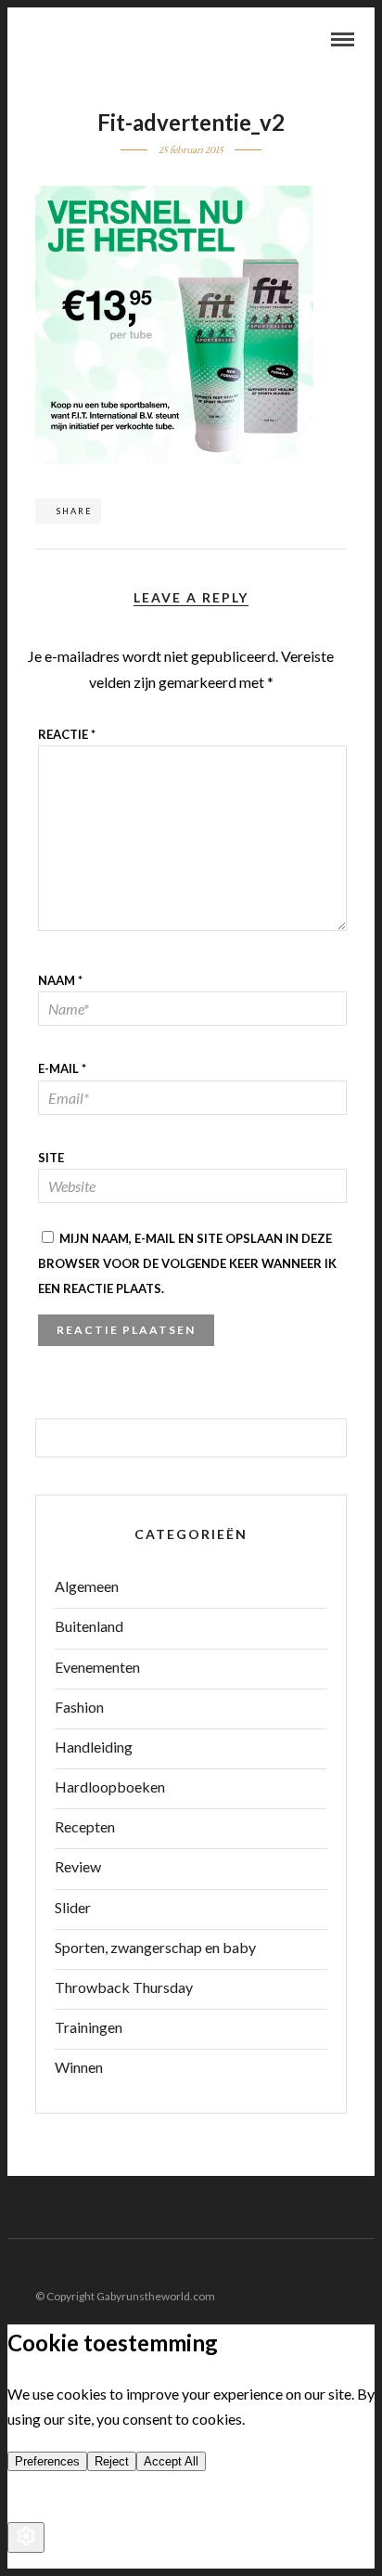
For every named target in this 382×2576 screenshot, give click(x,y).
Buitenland (89, 1626)
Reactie (67, 734)
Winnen (79, 2067)
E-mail (62, 1068)
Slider (73, 1907)
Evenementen (97, 1667)
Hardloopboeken (110, 1786)
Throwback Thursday (124, 1987)
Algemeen (87, 1586)
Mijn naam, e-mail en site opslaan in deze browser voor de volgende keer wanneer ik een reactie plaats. (187, 1263)
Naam (60, 980)
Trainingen (89, 2027)
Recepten (85, 1826)
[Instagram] (363, 2267)
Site (51, 1158)
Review (78, 1866)
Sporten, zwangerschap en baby (155, 1947)
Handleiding (94, 1747)
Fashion (79, 1707)
